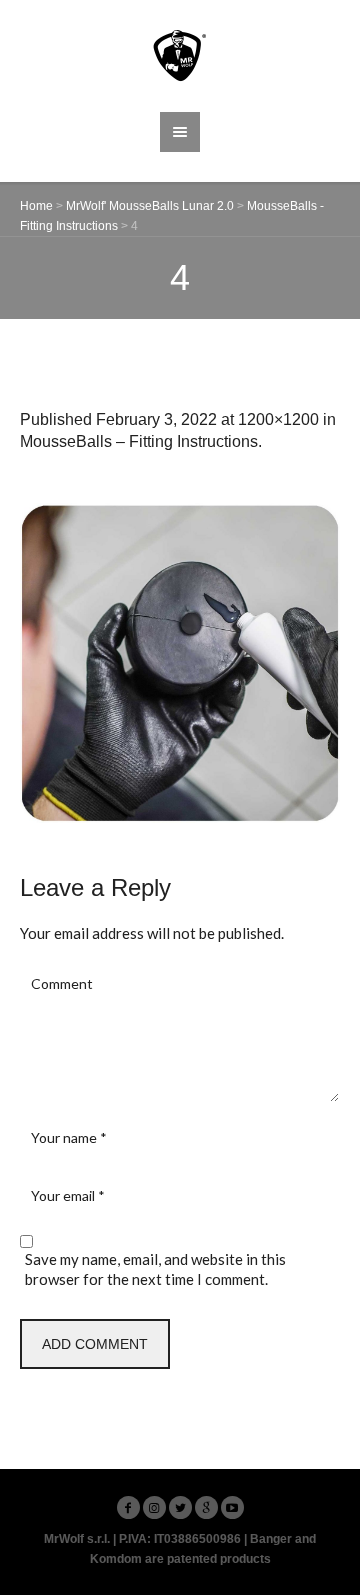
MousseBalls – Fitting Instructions (139, 441)
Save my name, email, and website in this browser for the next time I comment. (155, 1269)
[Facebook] (128, 1507)
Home (36, 206)
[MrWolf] (180, 56)
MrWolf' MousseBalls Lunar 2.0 (150, 206)
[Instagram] (154, 1507)
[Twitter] (180, 1507)
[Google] (206, 1507)
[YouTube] (232, 1507)
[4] (180, 663)
